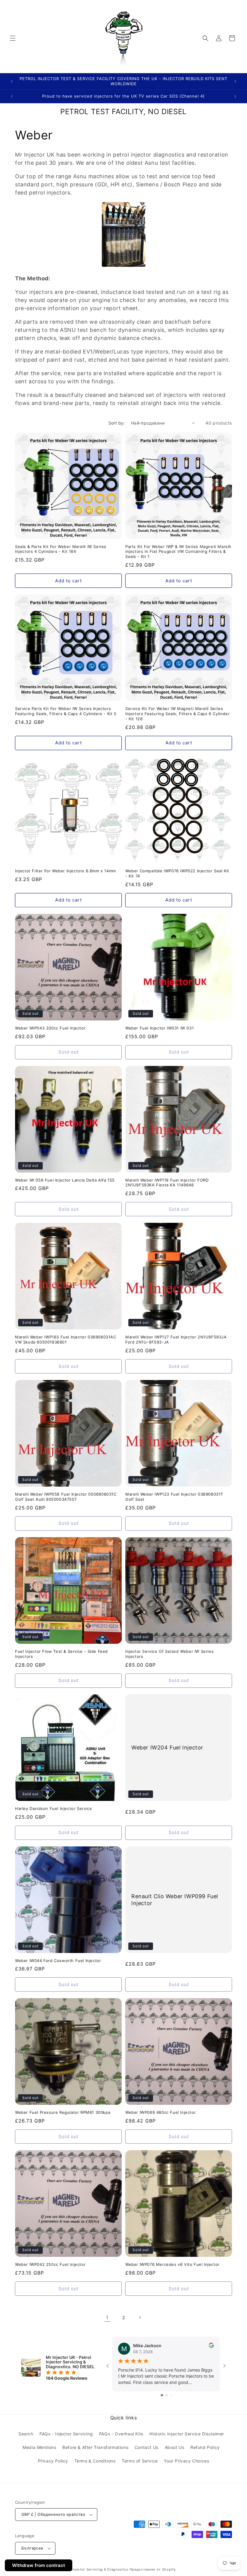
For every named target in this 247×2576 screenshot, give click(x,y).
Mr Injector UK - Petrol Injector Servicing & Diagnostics (80, 2569)
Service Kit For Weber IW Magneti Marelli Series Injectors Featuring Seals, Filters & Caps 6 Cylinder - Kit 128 (177, 714)
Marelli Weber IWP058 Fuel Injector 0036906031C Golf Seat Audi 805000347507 (66, 1497)
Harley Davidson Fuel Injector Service (53, 1808)
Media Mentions (39, 2447)
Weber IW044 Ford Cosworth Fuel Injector (58, 1961)
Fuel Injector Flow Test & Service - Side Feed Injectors (61, 1654)
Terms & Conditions (95, 2461)
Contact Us (147, 2447)
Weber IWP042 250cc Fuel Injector (50, 2264)
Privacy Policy (53, 2461)
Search (26, 2434)
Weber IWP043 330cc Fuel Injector (50, 1028)
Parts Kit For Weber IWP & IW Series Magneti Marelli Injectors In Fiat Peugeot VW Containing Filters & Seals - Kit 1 (178, 552)
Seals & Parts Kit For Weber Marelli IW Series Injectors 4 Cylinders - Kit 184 (61, 549)
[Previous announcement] (12, 81)
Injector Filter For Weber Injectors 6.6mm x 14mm (66, 871)
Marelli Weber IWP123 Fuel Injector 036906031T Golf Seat (174, 1497)
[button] (13, 38)
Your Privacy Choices (186, 2461)
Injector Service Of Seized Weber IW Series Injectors (169, 1654)
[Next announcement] (235, 81)
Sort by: (117, 423)
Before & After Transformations (95, 2447)
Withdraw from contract (39, 2565)
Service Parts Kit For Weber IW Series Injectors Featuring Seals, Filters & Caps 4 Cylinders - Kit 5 (66, 711)
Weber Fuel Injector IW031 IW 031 (159, 1028)
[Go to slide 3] (171, 2395)
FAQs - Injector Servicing (66, 2434)
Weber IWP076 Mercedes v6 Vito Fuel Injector (172, 2264)
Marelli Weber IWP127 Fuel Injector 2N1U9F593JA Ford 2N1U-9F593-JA (176, 1339)
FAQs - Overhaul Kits (121, 2434)
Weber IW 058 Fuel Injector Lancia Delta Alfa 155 (65, 1180)
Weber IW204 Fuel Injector (167, 1747)
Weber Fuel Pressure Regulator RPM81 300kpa (63, 2112)
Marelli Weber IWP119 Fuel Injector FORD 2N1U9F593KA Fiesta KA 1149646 (167, 1183)
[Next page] (140, 2317)
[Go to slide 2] (167, 2395)
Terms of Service (140, 2461)
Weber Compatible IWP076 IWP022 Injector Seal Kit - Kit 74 (177, 873)
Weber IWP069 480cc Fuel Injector (161, 2112)
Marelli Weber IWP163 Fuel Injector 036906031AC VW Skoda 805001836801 (66, 1339)
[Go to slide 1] (162, 2395)
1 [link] (107, 2317)
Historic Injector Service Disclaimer (187, 2434)
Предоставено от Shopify (153, 2569)
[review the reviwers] (211, 2346)
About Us (175, 2447)
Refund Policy (205, 2447)
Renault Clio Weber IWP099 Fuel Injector (175, 1899)
